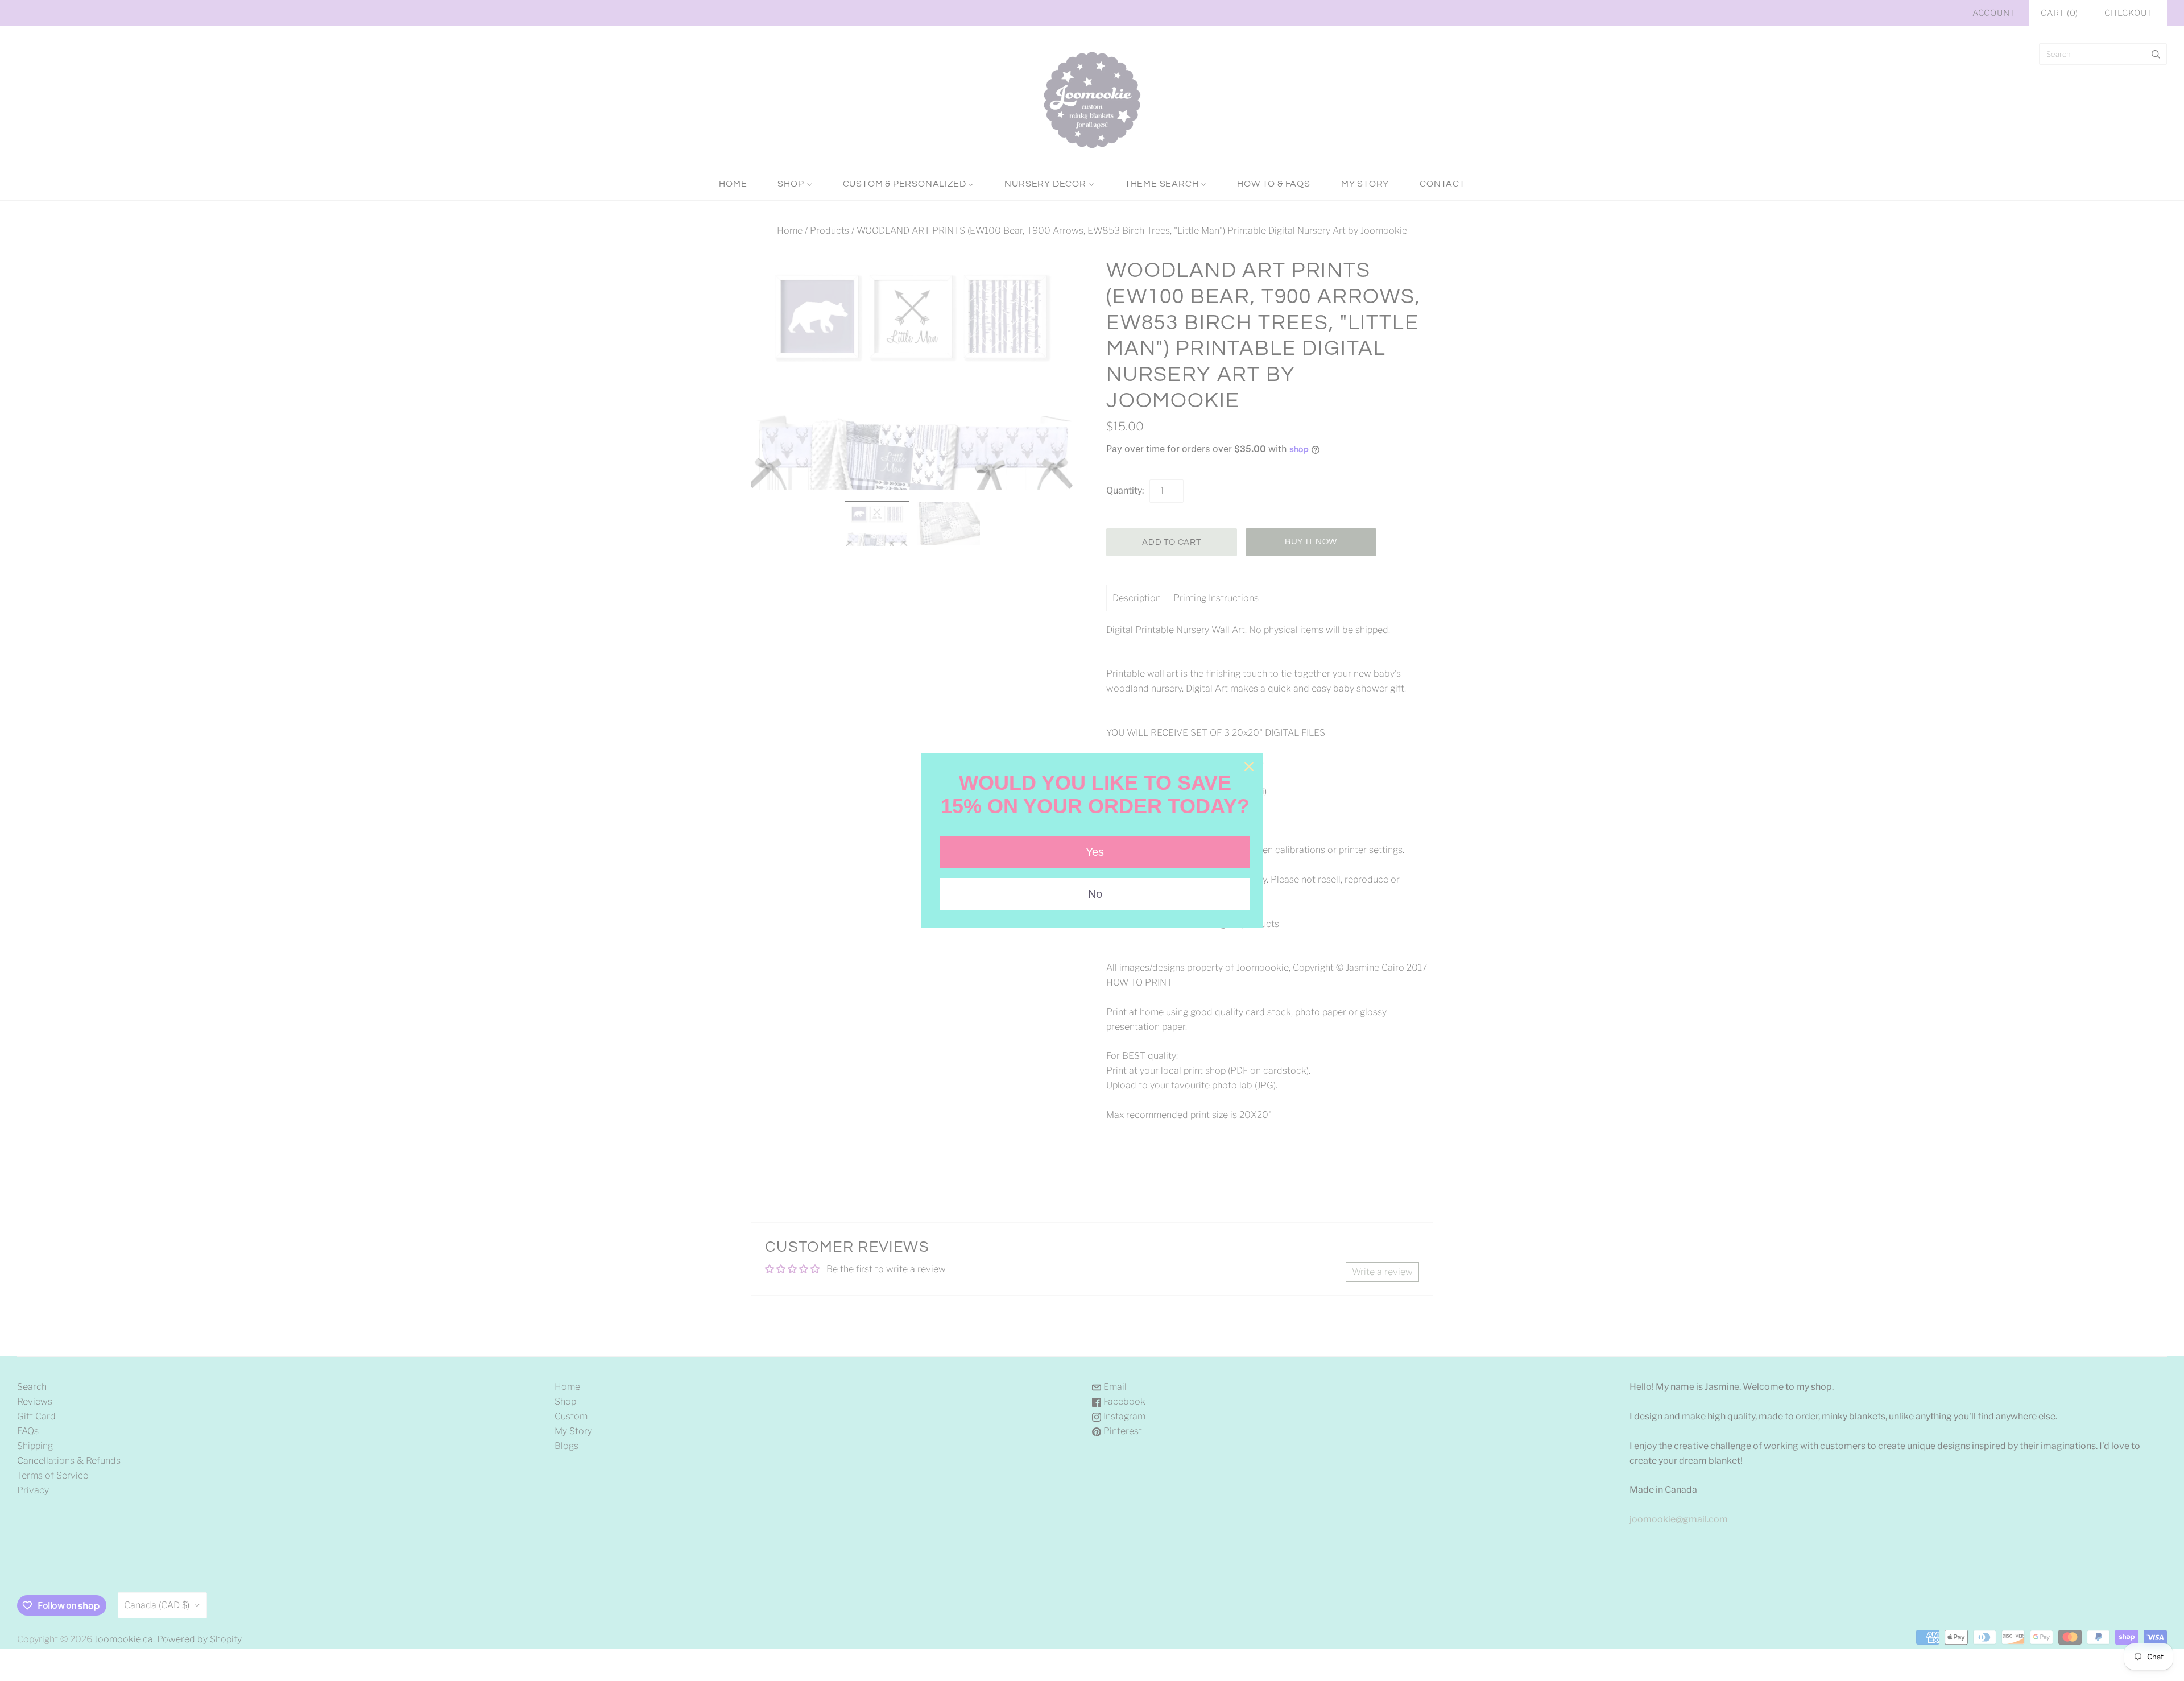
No (1095, 894)
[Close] (1249, 767)
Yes (1095, 852)
